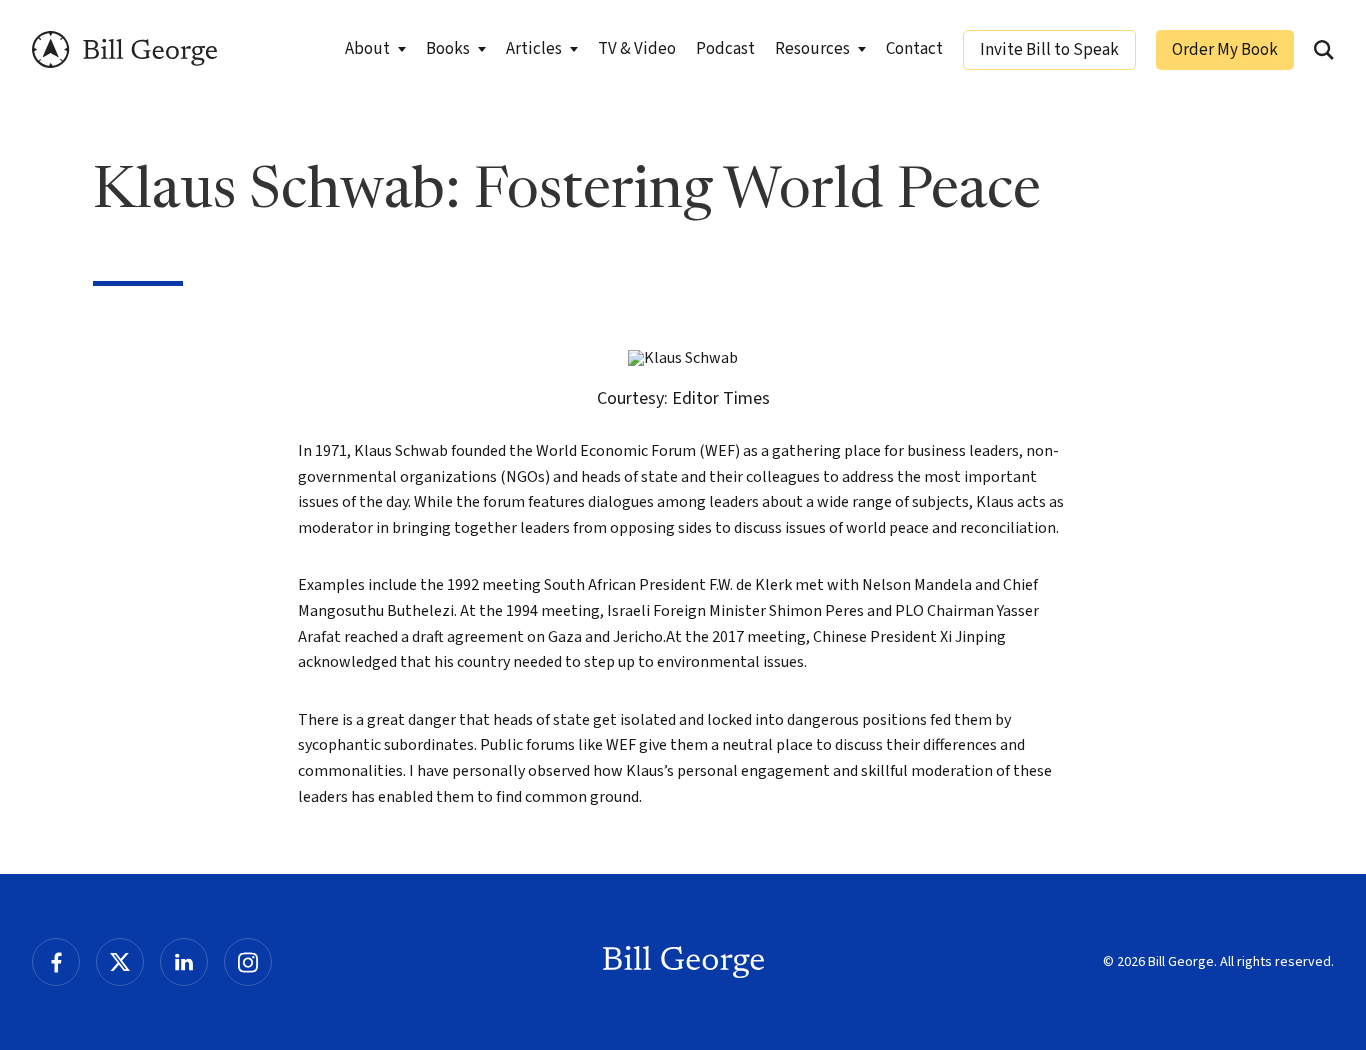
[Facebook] (56, 962)
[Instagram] (248, 962)
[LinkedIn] (184, 962)
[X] (120, 962)
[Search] (1324, 50)
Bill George (124, 49)
